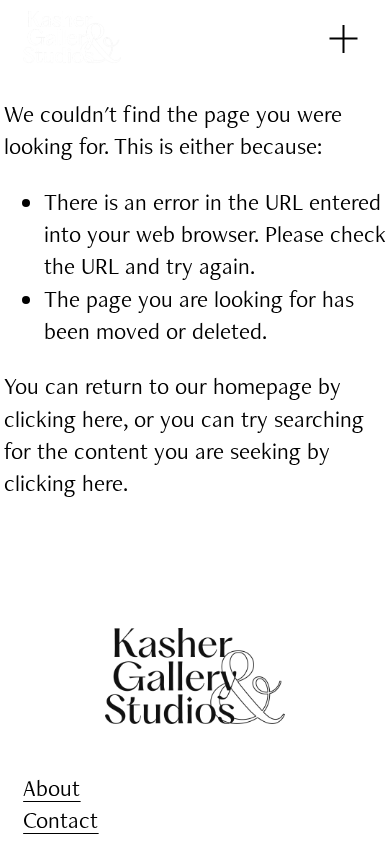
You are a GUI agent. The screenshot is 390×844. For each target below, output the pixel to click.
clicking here (63, 419)
